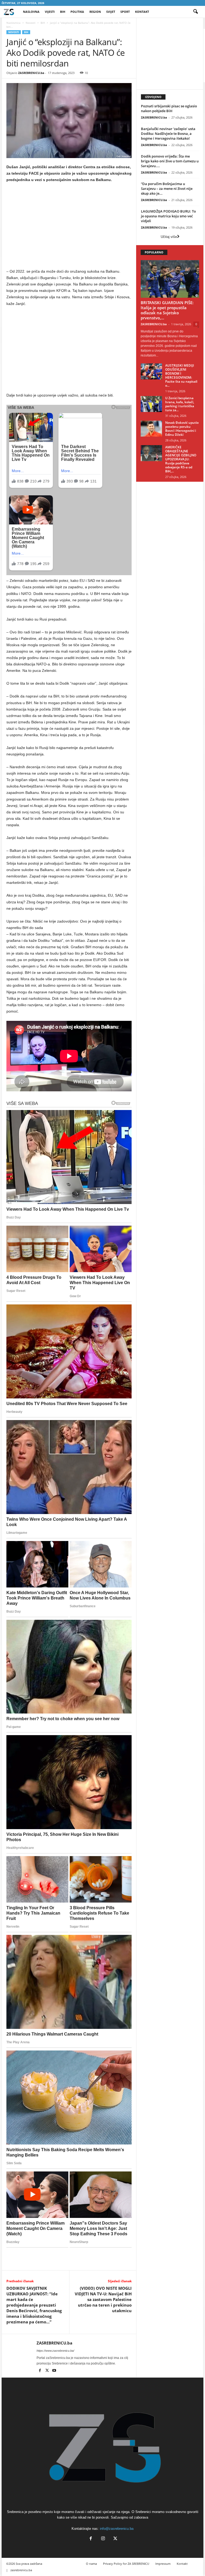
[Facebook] (40, 2371)
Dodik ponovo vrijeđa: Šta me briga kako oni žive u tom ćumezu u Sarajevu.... (170, 161)
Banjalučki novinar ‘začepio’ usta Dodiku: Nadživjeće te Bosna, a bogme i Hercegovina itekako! (168, 134)
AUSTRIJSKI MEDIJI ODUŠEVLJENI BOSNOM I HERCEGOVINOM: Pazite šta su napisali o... (181, 375)
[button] (195, 12)
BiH (63, 12)
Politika (77, 12)
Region (95, 12)
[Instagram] (103, 2539)
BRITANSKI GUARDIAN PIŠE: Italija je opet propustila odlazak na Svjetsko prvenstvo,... (167, 310)
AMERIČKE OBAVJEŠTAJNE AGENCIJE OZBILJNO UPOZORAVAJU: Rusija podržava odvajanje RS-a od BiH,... (181, 459)
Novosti (31, 23)
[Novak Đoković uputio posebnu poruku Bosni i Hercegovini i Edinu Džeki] (151, 429)
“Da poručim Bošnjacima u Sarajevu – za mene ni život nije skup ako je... (167, 189)
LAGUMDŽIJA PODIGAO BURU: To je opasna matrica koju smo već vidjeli (168, 216)
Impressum (163, 2564)
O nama (91, 2564)
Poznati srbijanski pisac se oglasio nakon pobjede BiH (169, 108)
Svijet (111, 12)
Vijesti (50, 12)
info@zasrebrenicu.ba (117, 2529)
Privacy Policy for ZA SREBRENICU (126, 2564)
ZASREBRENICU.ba (31, 73)
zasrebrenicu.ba (21, 2570)
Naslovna (31, 12)
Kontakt (142, 12)
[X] (47, 2371)
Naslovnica (13, 23)
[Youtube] (54, 2371)
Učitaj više (169, 237)
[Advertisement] (69, 227)
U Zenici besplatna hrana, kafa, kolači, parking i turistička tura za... (180, 404)
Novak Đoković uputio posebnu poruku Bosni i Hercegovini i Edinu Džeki (182, 429)
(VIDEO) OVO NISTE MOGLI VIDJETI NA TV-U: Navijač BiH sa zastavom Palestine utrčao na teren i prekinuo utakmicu (103, 2299)
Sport (125, 12)
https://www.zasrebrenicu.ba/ (55, 2351)
